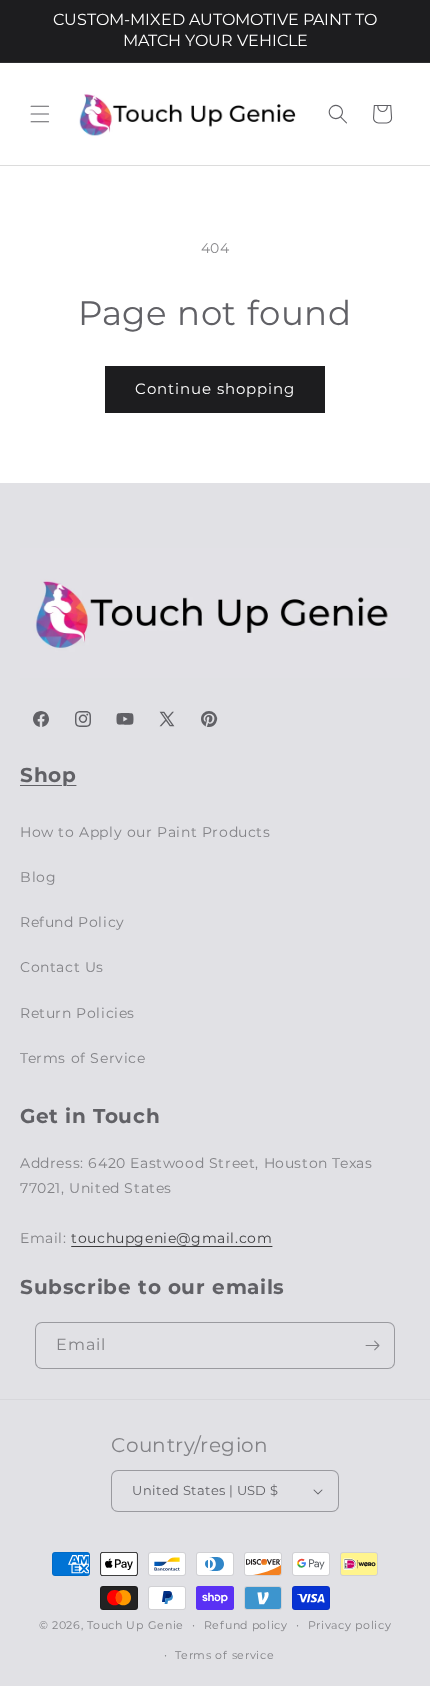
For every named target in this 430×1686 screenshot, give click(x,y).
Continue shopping (215, 388)
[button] (40, 114)
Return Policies (77, 1013)
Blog (38, 877)
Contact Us (62, 967)
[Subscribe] (372, 1345)
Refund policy (246, 1625)
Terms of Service (83, 1058)
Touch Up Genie (135, 1625)
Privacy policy (350, 1625)
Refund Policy (72, 922)
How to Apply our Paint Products (145, 832)
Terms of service (224, 1655)
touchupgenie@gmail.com (171, 1238)
